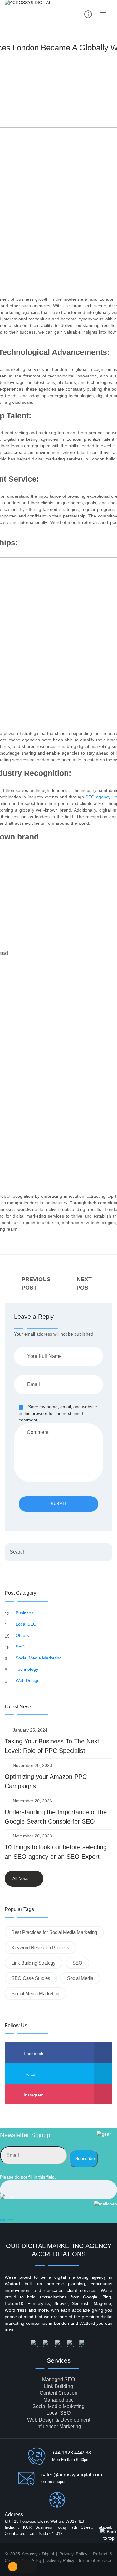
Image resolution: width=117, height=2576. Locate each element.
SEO (21, 1647)
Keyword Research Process (40, 1948)
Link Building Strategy (34, 1963)
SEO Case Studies (31, 1978)
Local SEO (27, 1624)
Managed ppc (58, 2400)
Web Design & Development (59, 2420)
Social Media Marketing (39, 1658)
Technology (27, 1669)
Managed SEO (58, 2379)
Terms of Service (95, 2560)
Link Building (58, 2386)
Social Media (80, 1978)
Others (23, 1635)
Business (25, 1613)
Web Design (28, 1680)
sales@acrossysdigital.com (72, 2475)
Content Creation (58, 2393)
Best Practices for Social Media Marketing (54, 1932)
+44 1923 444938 (72, 2453)
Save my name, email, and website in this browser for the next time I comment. (58, 1413)
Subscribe (85, 2158)
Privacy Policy (73, 2554)
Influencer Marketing (59, 2426)
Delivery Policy (61, 2560)
